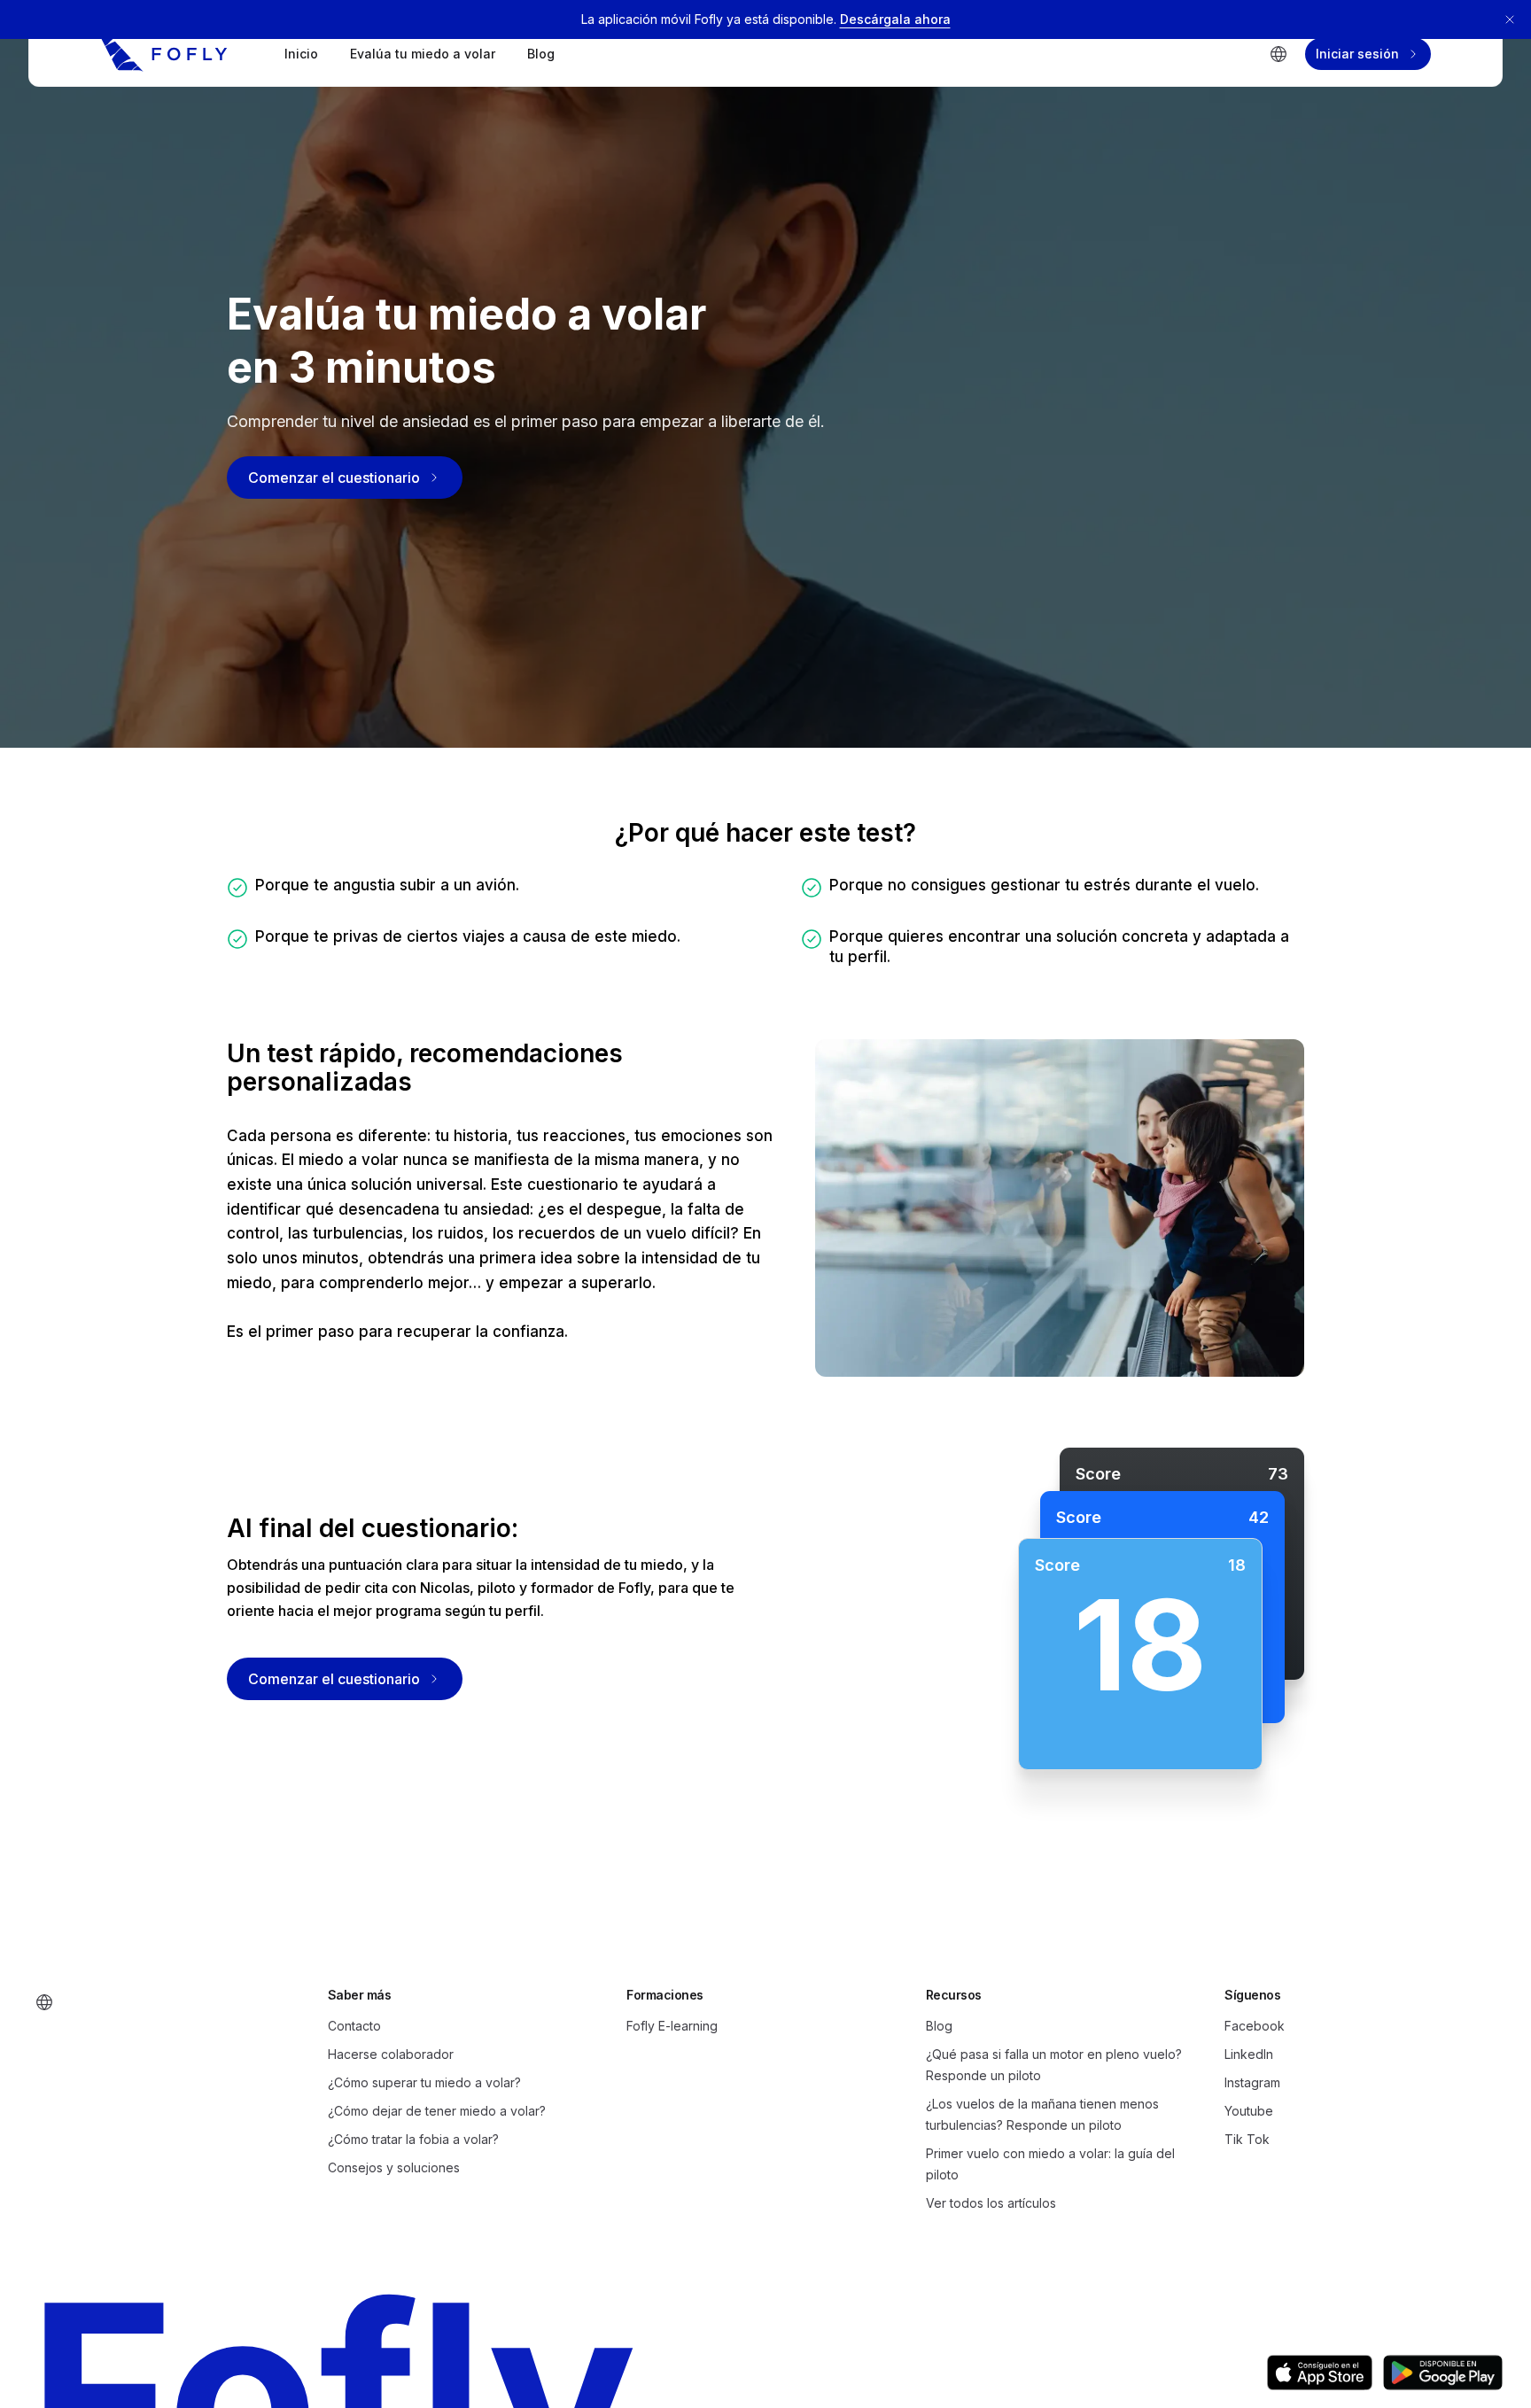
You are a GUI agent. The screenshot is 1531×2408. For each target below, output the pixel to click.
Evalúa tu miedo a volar (423, 54)
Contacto (354, 2026)
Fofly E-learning (672, 2026)
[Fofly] (164, 54)
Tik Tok (1247, 2139)
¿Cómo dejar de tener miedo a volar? (437, 2111)
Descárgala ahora (895, 19)
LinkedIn (1249, 2054)
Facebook (1255, 2026)
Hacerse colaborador (391, 2054)
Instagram (1252, 2082)
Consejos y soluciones (394, 2167)
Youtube (1249, 2111)
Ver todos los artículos (991, 2203)
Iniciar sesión (1357, 54)
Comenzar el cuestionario (334, 478)
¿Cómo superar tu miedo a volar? (424, 2082)
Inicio (301, 54)
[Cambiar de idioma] (1278, 54)
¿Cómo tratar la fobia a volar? (413, 2139)
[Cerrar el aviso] (1510, 19)
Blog (541, 54)
